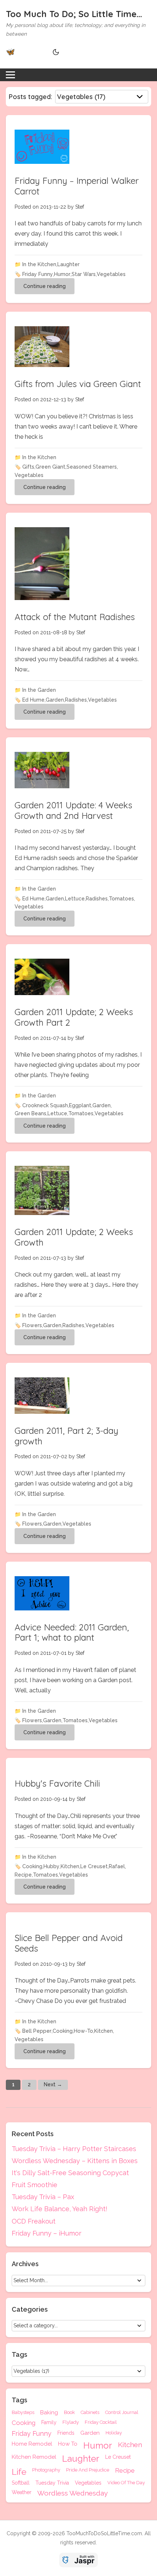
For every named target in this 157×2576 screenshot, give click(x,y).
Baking (49, 2413)
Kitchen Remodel (34, 2457)
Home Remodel (32, 2444)
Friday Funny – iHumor (47, 2233)
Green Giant (50, 467)
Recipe (23, 1875)
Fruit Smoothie (35, 2185)
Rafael (117, 1866)
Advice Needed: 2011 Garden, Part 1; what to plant (72, 1632)
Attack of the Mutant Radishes (75, 617)
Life (19, 2472)
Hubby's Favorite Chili (57, 1783)
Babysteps (23, 2413)
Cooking (32, 1866)
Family (49, 2423)
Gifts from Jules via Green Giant (78, 384)
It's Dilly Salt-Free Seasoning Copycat (70, 2173)
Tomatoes (121, 899)
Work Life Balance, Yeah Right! (60, 2209)
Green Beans (30, 1113)
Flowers (32, 1325)
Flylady (71, 2422)
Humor (62, 274)
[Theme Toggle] (55, 52)
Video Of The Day (126, 2483)
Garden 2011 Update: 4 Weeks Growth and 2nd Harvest (73, 810)
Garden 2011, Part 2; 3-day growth (66, 1436)
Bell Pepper (37, 2031)
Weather (22, 2492)
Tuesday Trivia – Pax (43, 2197)
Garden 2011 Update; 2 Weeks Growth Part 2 (74, 1017)
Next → (53, 2084)
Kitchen (70, 1866)
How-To (83, 2031)
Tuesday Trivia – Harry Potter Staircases (74, 2149)
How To (68, 2444)
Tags (20, 2400)
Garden (55, 700)
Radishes (76, 700)
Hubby (51, 1866)
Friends (66, 2433)
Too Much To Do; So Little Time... (74, 14)
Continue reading (45, 286)
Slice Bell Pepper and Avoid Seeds (69, 1943)
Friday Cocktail (101, 2422)
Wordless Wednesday (72, 2493)
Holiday (114, 2433)
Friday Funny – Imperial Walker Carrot (77, 186)
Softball (21, 2483)
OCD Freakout (34, 2221)
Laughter (68, 264)
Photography (46, 2470)
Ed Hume (33, 700)
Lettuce (75, 899)
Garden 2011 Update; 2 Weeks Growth (74, 1237)
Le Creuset (94, 1866)
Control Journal (122, 2413)
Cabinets (90, 2413)
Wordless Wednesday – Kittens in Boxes (75, 2161)
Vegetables (111, 274)
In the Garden (39, 690)
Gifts (28, 467)
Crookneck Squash (45, 1105)
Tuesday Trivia (52, 2483)
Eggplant (80, 1105)
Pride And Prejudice (88, 2470)
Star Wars (84, 274)
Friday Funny (38, 274)
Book (69, 2413)
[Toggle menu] (10, 75)
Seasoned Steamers (92, 467)
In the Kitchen (39, 264)
